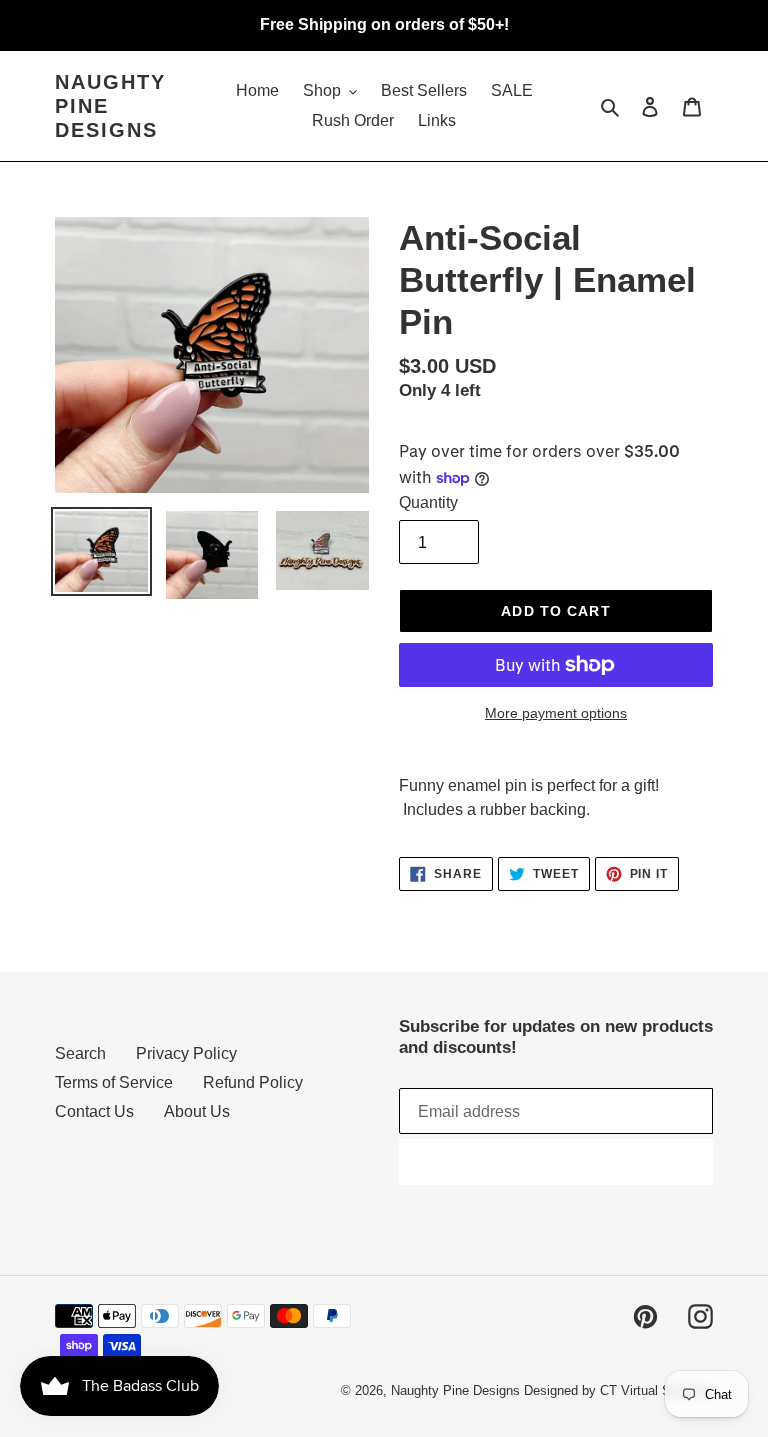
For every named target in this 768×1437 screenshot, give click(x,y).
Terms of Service (114, 1082)
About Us (197, 1111)
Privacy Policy (186, 1053)
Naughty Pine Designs (110, 106)
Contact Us (94, 1111)
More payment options (556, 713)
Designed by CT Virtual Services (618, 1390)
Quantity (428, 502)
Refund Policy (253, 1082)
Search (80, 1053)
